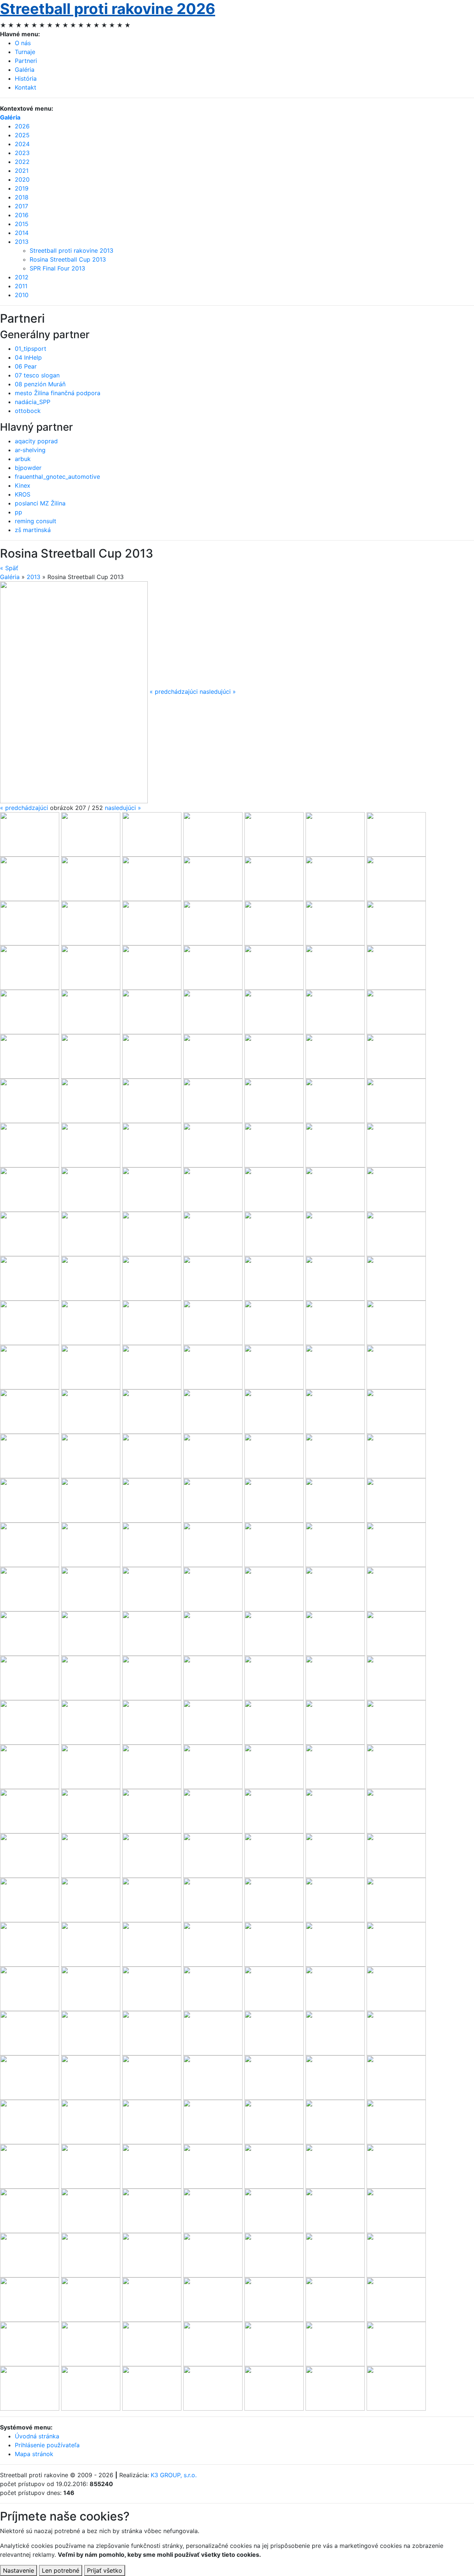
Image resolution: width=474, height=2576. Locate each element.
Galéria (25, 70)
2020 (22, 179)
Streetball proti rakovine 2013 (71, 250)
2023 (22, 153)
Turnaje (25, 52)
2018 (22, 197)
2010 (22, 295)
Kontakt (26, 87)
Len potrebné (61, 2570)
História (26, 78)
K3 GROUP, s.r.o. (174, 2475)
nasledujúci (123, 808)
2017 (21, 206)
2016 (22, 215)
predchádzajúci (24, 808)
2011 (21, 286)
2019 (22, 188)
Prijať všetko (105, 2570)
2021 (22, 171)
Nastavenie (19, 2570)
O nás (23, 43)
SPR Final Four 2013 (57, 268)
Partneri (26, 61)
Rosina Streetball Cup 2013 (68, 259)
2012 (22, 277)
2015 (22, 224)
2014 (22, 233)
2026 (22, 126)
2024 (22, 144)
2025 (22, 135)
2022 (22, 162)
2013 (22, 242)
